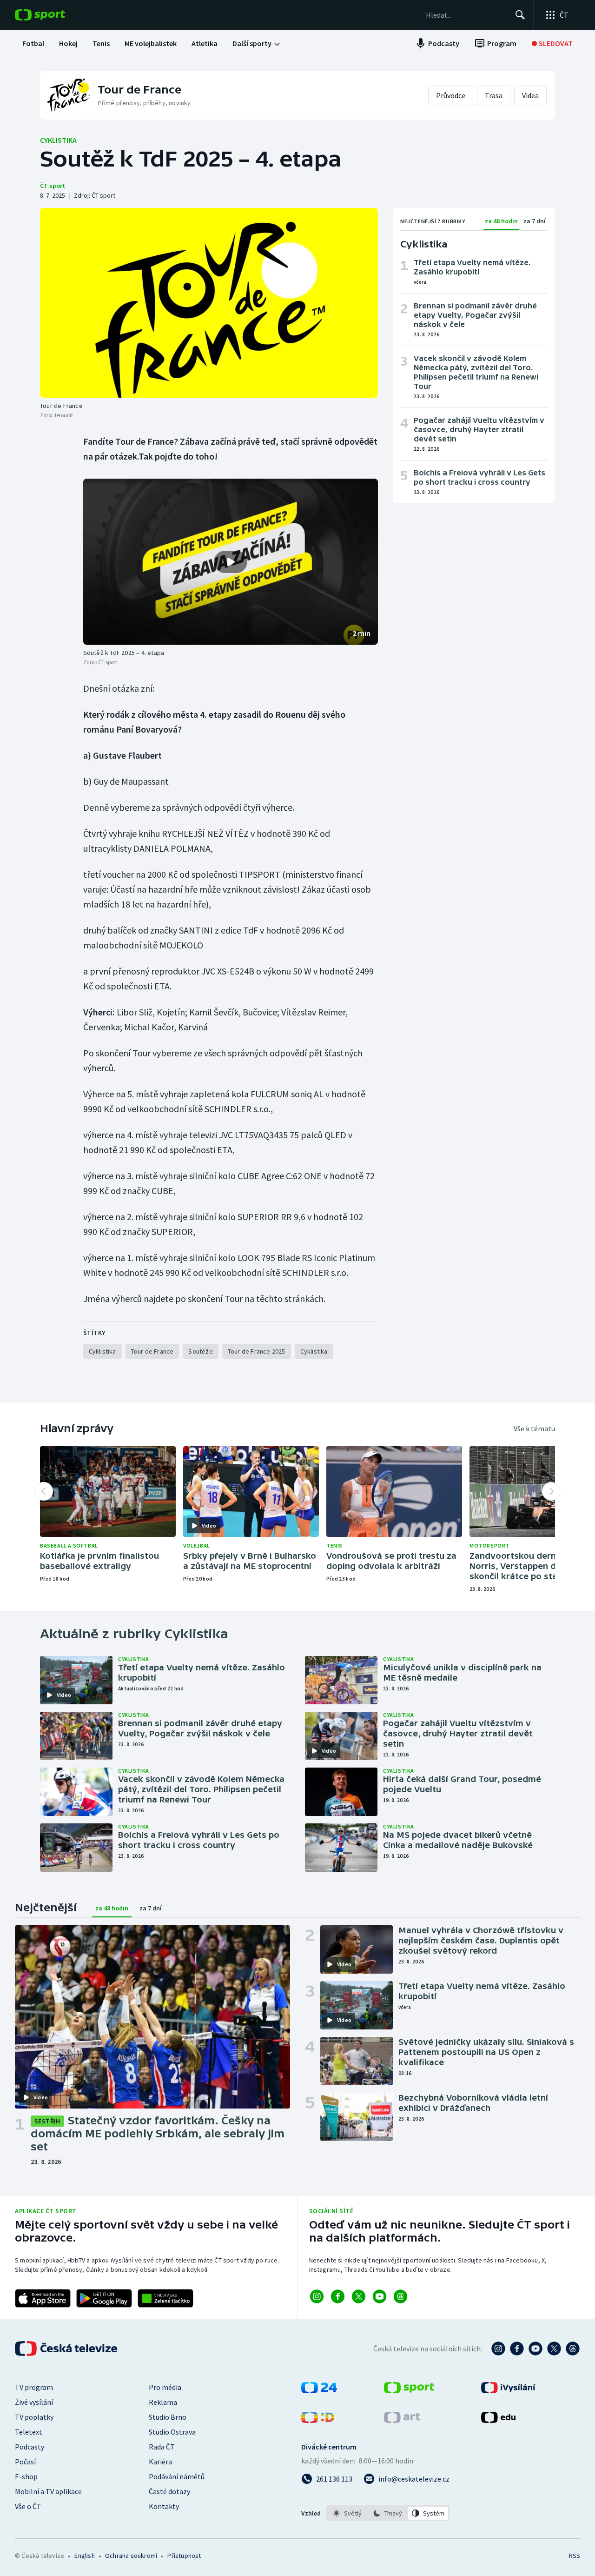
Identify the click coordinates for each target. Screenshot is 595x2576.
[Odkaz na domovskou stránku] (54, 15)
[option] (347, 2513)
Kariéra (160, 2462)
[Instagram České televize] (498, 2349)
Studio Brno (168, 2417)
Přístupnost (184, 2556)
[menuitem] (33, 43)
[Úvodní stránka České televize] (67, 2349)
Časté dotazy (169, 2491)
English (84, 2556)
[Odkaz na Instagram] (317, 2296)
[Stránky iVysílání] (508, 2390)
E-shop (26, 2476)
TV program (34, 2387)
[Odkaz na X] (359, 2296)
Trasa (494, 95)
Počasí (25, 2462)
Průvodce (451, 95)
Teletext (29, 2432)
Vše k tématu (534, 1428)
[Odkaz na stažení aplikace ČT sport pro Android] (104, 2298)
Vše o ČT (28, 2506)
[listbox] (388, 2513)
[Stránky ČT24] (319, 2390)
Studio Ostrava (172, 2432)
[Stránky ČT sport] (409, 2390)
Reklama (163, 2402)
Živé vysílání (34, 2402)
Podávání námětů (177, 2476)
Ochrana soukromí (131, 2556)
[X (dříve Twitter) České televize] (554, 2349)
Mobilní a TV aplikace (48, 2491)
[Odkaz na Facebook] (338, 2296)
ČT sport (53, 186)
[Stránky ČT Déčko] (318, 2420)
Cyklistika (58, 140)
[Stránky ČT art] (402, 2420)
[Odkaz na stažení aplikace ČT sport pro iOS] (43, 2298)
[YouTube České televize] (535, 2349)
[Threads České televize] (573, 2349)
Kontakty (164, 2506)
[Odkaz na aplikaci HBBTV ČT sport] (165, 2298)
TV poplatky (34, 2417)
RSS (575, 2556)
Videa (530, 95)
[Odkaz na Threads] (400, 2296)
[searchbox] (466, 15)
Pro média (165, 2387)
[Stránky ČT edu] (498, 2420)
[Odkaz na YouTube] (380, 2296)
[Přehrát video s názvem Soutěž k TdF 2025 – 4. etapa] (231, 562)
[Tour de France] (209, 303)
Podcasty (30, 2447)
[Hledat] (520, 15)
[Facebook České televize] (517, 2349)
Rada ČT (162, 2447)
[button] (231, 562)
